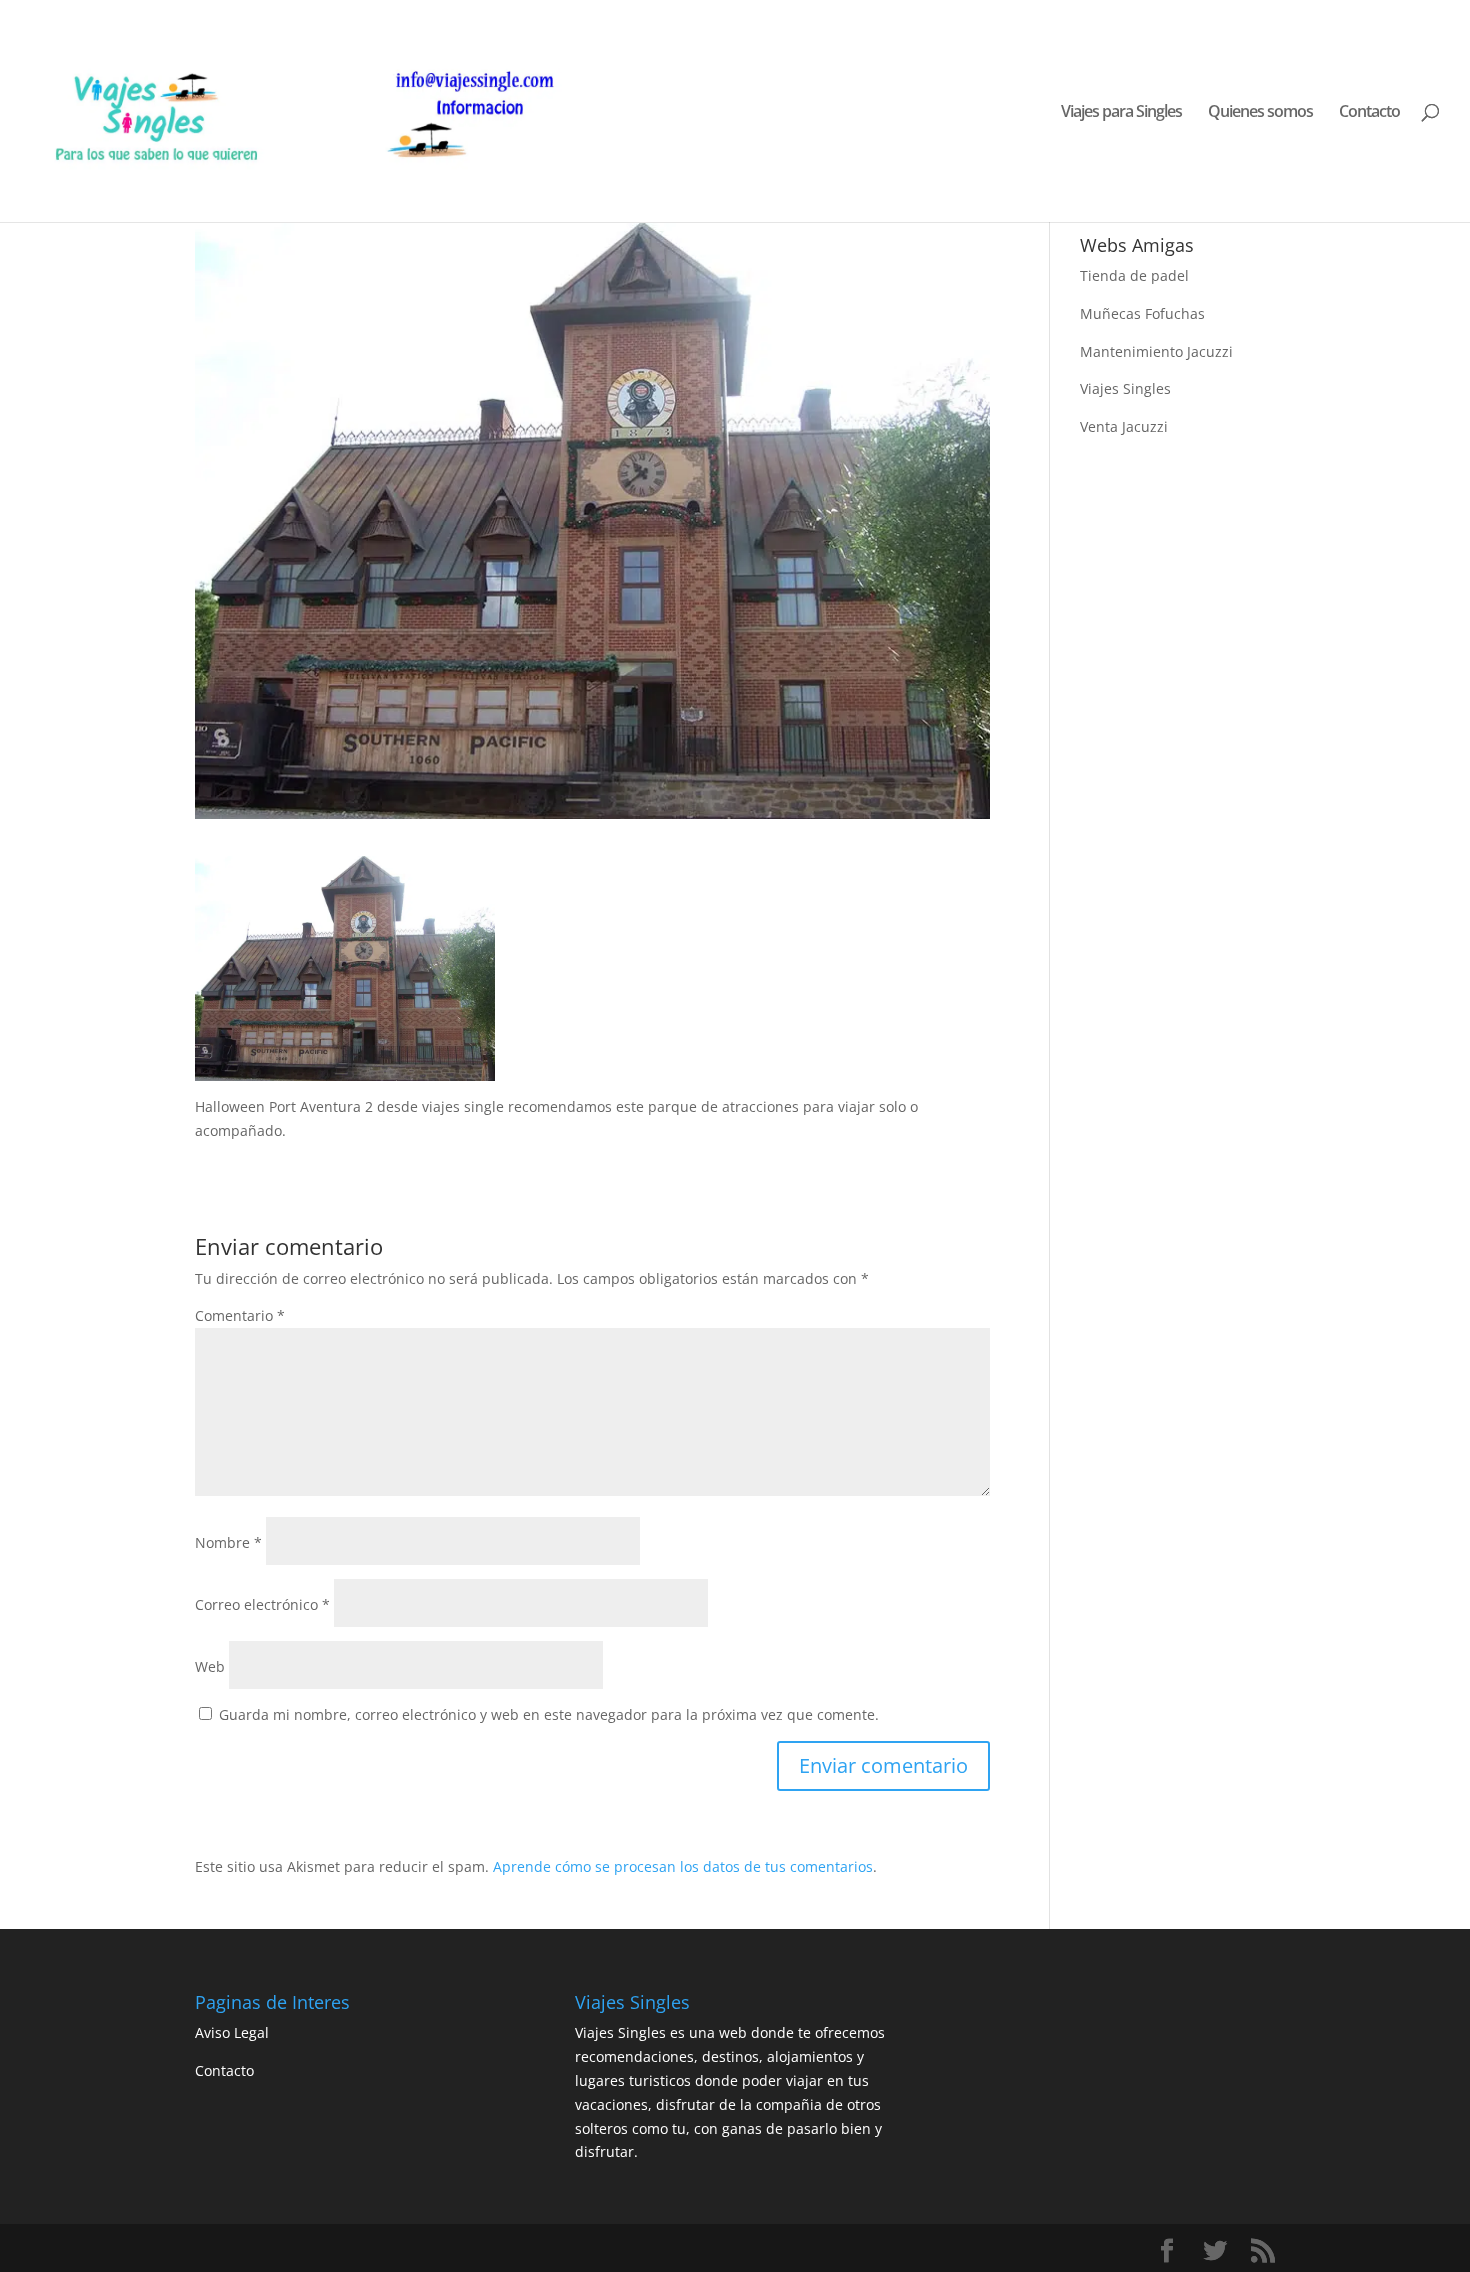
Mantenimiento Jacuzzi (1156, 351)
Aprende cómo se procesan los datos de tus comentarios (683, 1866)
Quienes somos (1260, 113)
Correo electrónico (262, 1604)
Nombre (228, 1542)
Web (210, 1666)
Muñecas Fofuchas (1142, 313)
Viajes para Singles (1121, 113)
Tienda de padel (1134, 275)
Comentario (240, 1315)
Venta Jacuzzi (1124, 426)
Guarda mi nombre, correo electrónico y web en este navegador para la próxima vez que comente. (549, 1714)
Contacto (1369, 113)
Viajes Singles (1125, 388)
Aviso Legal (232, 2032)
